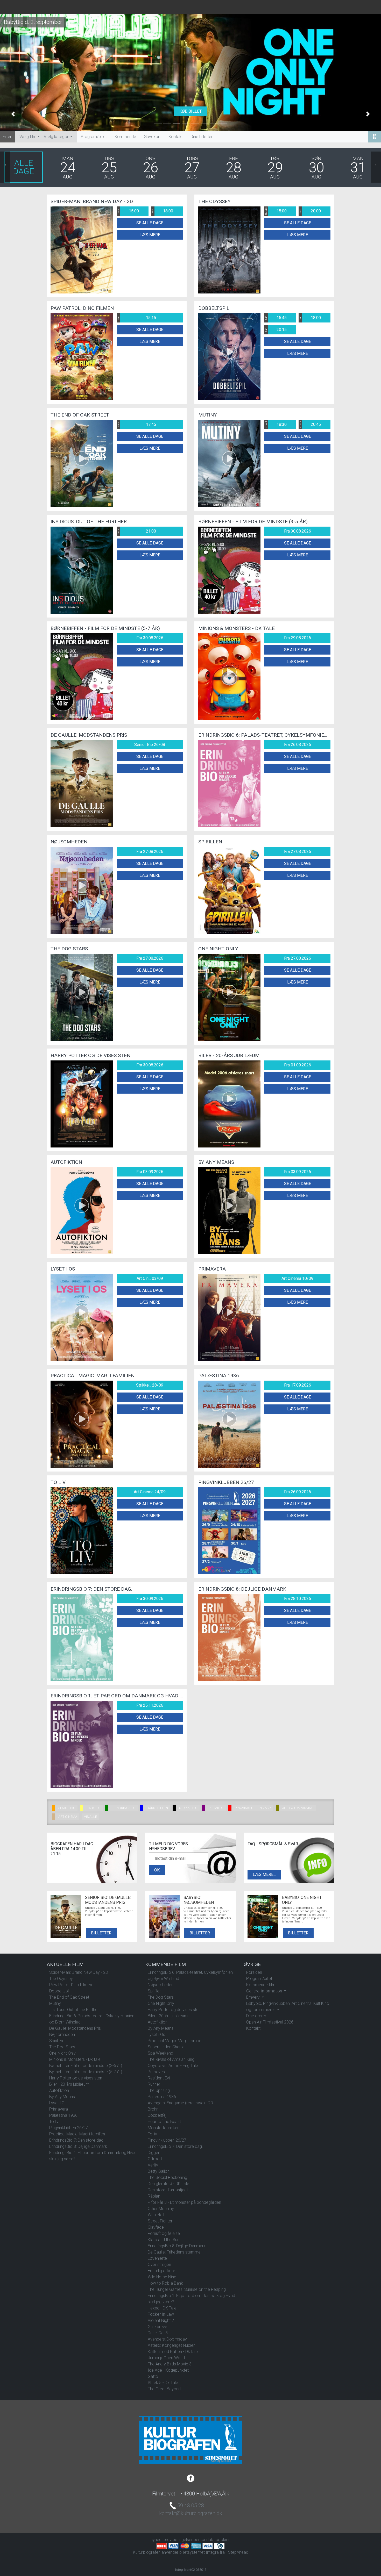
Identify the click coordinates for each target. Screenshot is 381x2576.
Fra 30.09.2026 (150, 1599)
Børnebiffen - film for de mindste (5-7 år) (86, 2072)
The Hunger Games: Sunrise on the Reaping (187, 2289)
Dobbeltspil (59, 1991)
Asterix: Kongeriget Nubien (172, 2345)
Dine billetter (202, 137)
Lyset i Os (58, 2103)
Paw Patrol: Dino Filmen (71, 1985)
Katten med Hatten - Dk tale (173, 2352)
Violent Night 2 (161, 2320)
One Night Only (62, 2053)
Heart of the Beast (164, 2122)
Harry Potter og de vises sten (76, 2078)
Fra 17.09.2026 (298, 1385)
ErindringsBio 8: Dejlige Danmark (78, 2146)
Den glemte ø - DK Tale (168, 2184)
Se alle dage (150, 223)
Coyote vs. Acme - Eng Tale (173, 2066)
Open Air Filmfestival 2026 (270, 2022)
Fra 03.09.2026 (150, 1172)
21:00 (137, 531)
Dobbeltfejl (157, 2115)
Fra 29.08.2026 (298, 638)
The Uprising (159, 2090)
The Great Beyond (164, 2389)
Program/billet (94, 137)
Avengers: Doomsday (167, 2339)
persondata (204, 2540)
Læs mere (150, 235)
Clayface (156, 2227)
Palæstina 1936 (63, 2115)
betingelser (183, 2540)
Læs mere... (264, 1874)
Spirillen (56, 2041)
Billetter (101, 1933)
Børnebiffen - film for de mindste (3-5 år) (86, 2066)
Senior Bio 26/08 (150, 745)
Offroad (155, 2159)
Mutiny (55, 2003)
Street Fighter (160, 2221)
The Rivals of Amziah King (171, 2059)
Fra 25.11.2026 (150, 1705)
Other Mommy (161, 2209)
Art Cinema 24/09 (150, 1492)
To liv (54, 2122)
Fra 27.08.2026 (150, 852)
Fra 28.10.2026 (298, 1599)
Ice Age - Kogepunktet (168, 2370)
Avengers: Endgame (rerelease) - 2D (180, 2103)
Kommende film (261, 1985)
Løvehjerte (157, 2258)
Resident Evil (159, 2078)
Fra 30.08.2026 (298, 531)
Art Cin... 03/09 (150, 1278)
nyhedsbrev (161, 2540)
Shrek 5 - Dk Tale (163, 2383)
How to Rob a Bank (165, 2283)
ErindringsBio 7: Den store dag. (77, 2140)
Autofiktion (59, 2090)
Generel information (265, 1991)
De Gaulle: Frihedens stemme (174, 2252)
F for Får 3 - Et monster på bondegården (184, 2202)
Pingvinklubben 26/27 (69, 2128)
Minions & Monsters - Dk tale (75, 2059)
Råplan (154, 2196)
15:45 (276, 318)
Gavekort (152, 137)
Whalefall (156, 2215)
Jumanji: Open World (166, 2358)
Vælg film (28, 137)
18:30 (276, 425)
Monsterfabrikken (164, 2128)
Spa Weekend (160, 2053)
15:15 (137, 318)
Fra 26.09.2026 (298, 1492)
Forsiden (254, 1972)
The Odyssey (61, 1979)
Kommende (125, 137)
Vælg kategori (57, 137)
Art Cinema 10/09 (297, 1278)
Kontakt (176, 137)
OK (157, 1870)
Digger (154, 2153)
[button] (13, 114)
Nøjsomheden (62, 2035)
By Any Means (62, 2097)
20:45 (310, 425)
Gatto (153, 2376)
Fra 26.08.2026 (298, 745)
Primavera (59, 2109)
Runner (154, 2084)
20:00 (310, 211)
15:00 (128, 211)
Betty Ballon (159, 2171)
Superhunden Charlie (166, 2047)
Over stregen (159, 2265)
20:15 (276, 330)
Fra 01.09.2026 (298, 1065)
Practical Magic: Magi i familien (77, 2134)
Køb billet (190, 111)
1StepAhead (237, 2552)
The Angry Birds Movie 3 (170, 2364)
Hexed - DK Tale (162, 2308)
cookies (223, 2540)
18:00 (162, 211)
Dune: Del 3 (158, 2333)
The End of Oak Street (69, 1997)
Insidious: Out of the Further (74, 2010)
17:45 (137, 424)
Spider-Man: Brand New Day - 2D (79, 1972)
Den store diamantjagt (168, 2190)
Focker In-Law (161, 2314)
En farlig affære (161, 2271)
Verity (153, 2165)
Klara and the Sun (164, 2240)
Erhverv (253, 1997)
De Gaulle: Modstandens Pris (75, 2028)
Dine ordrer (256, 2016)
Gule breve (157, 2327)
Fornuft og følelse (164, 2233)
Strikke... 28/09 (150, 1385)
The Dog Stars (62, 2047)
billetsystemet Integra (199, 2552)
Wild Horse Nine (162, 2277)
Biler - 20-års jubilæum (69, 2084)
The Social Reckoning (167, 2177)
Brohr (153, 2109)
